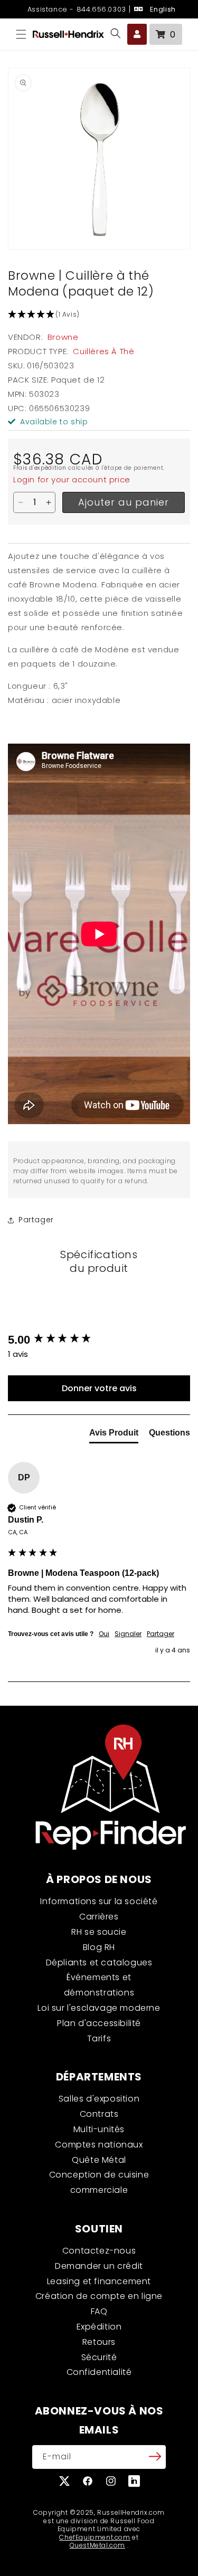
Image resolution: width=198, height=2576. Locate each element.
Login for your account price (72, 479)
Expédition (99, 2327)
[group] (99, 1340)
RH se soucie (99, 1932)
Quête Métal (99, 2160)
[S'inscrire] (155, 2456)
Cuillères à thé (103, 351)
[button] (21, 34)
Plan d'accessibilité (99, 2023)
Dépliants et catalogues (99, 1962)
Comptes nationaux (99, 2145)
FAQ (99, 2311)
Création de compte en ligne (99, 2296)
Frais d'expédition (40, 468)
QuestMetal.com (97, 2545)
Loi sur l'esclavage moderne (99, 2008)
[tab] (114, 1435)
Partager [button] (36, 1220)
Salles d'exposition (99, 2099)
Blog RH (99, 1947)
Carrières (99, 1917)
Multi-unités (99, 2129)
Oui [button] (104, 1634)
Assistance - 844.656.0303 (76, 9)
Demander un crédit (99, 2266)
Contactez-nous (99, 2251)
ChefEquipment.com (95, 2537)
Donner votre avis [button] (99, 1388)
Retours (99, 2342)
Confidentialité (99, 2372)
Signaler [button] (128, 1634)
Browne (63, 337)
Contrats (99, 2114)
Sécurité (99, 2357)
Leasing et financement (99, 2281)
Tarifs (99, 2038)
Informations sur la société (99, 1901)
